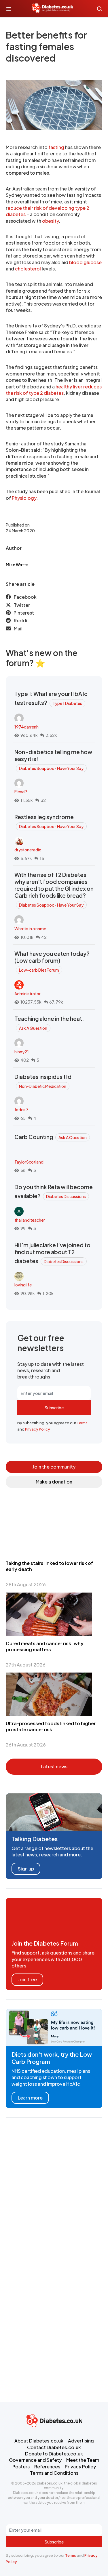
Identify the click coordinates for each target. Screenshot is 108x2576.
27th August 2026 (26, 1665)
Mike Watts (17, 565)
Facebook (25, 597)
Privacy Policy (38, 1429)
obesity (50, 221)
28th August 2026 (26, 1584)
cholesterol (28, 269)
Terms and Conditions (54, 2473)
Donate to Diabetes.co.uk (54, 2454)
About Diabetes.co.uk (39, 2441)
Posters (21, 2467)
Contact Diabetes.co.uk (54, 2447)
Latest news (54, 1766)
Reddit (21, 620)
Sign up (26, 1869)
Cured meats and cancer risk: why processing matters (45, 1646)
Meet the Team (83, 2460)
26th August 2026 (26, 1745)
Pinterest (24, 613)
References (47, 2467)
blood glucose (85, 262)
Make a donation (54, 1482)
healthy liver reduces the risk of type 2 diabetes (54, 390)
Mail (18, 629)
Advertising (81, 2441)
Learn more (30, 2098)
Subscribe (54, 1408)
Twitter (22, 605)
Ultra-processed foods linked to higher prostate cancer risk (51, 1726)
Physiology (24, 498)
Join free (27, 1979)
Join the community (54, 1467)
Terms (82, 1423)
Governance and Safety (35, 2460)
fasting (56, 147)
